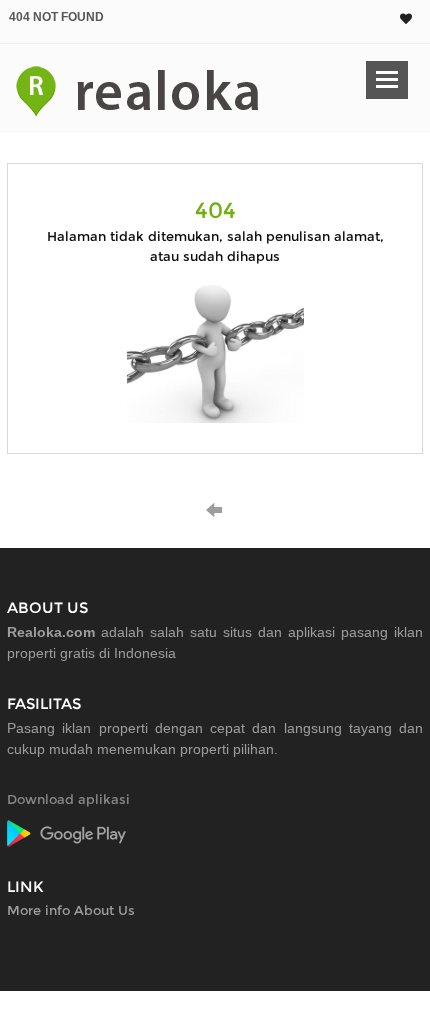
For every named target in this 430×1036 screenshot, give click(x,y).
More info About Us (71, 910)
